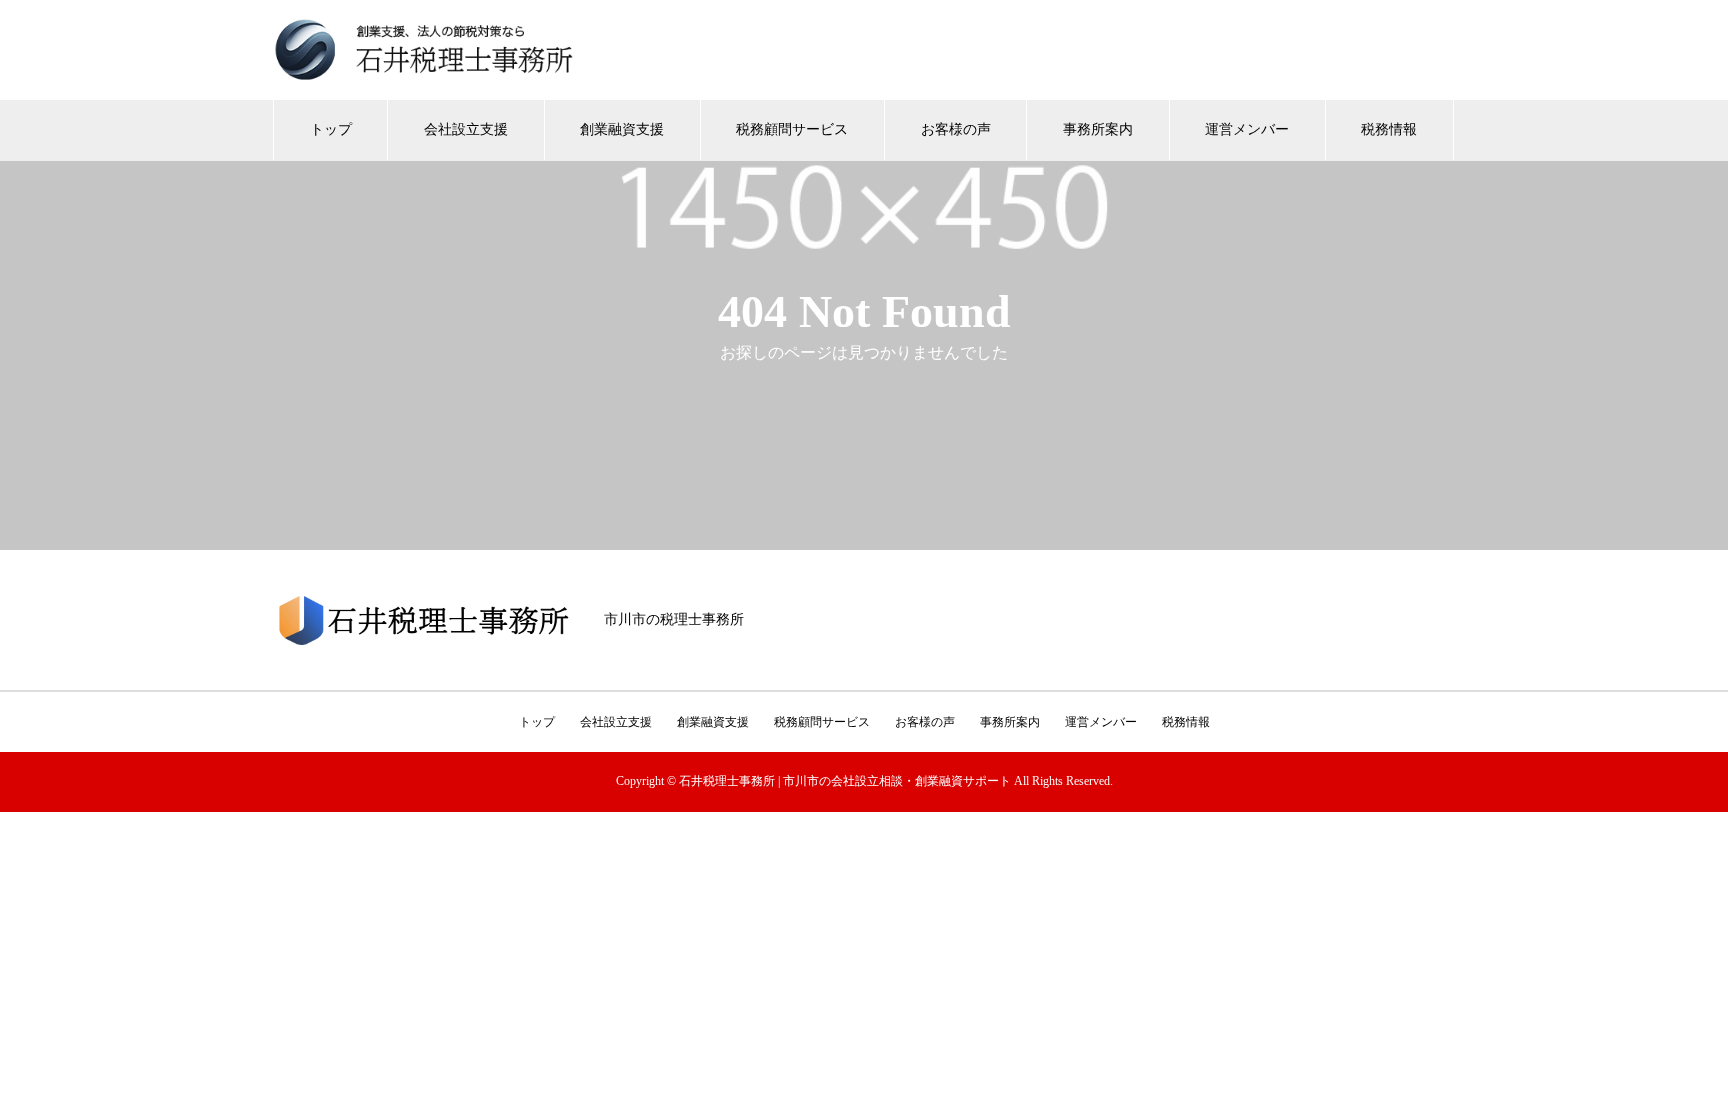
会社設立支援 (466, 129)
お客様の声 (956, 129)
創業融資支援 (622, 129)
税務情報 (1389, 129)
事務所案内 (1098, 129)
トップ (331, 129)
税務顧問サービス (792, 129)
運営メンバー (1247, 129)
